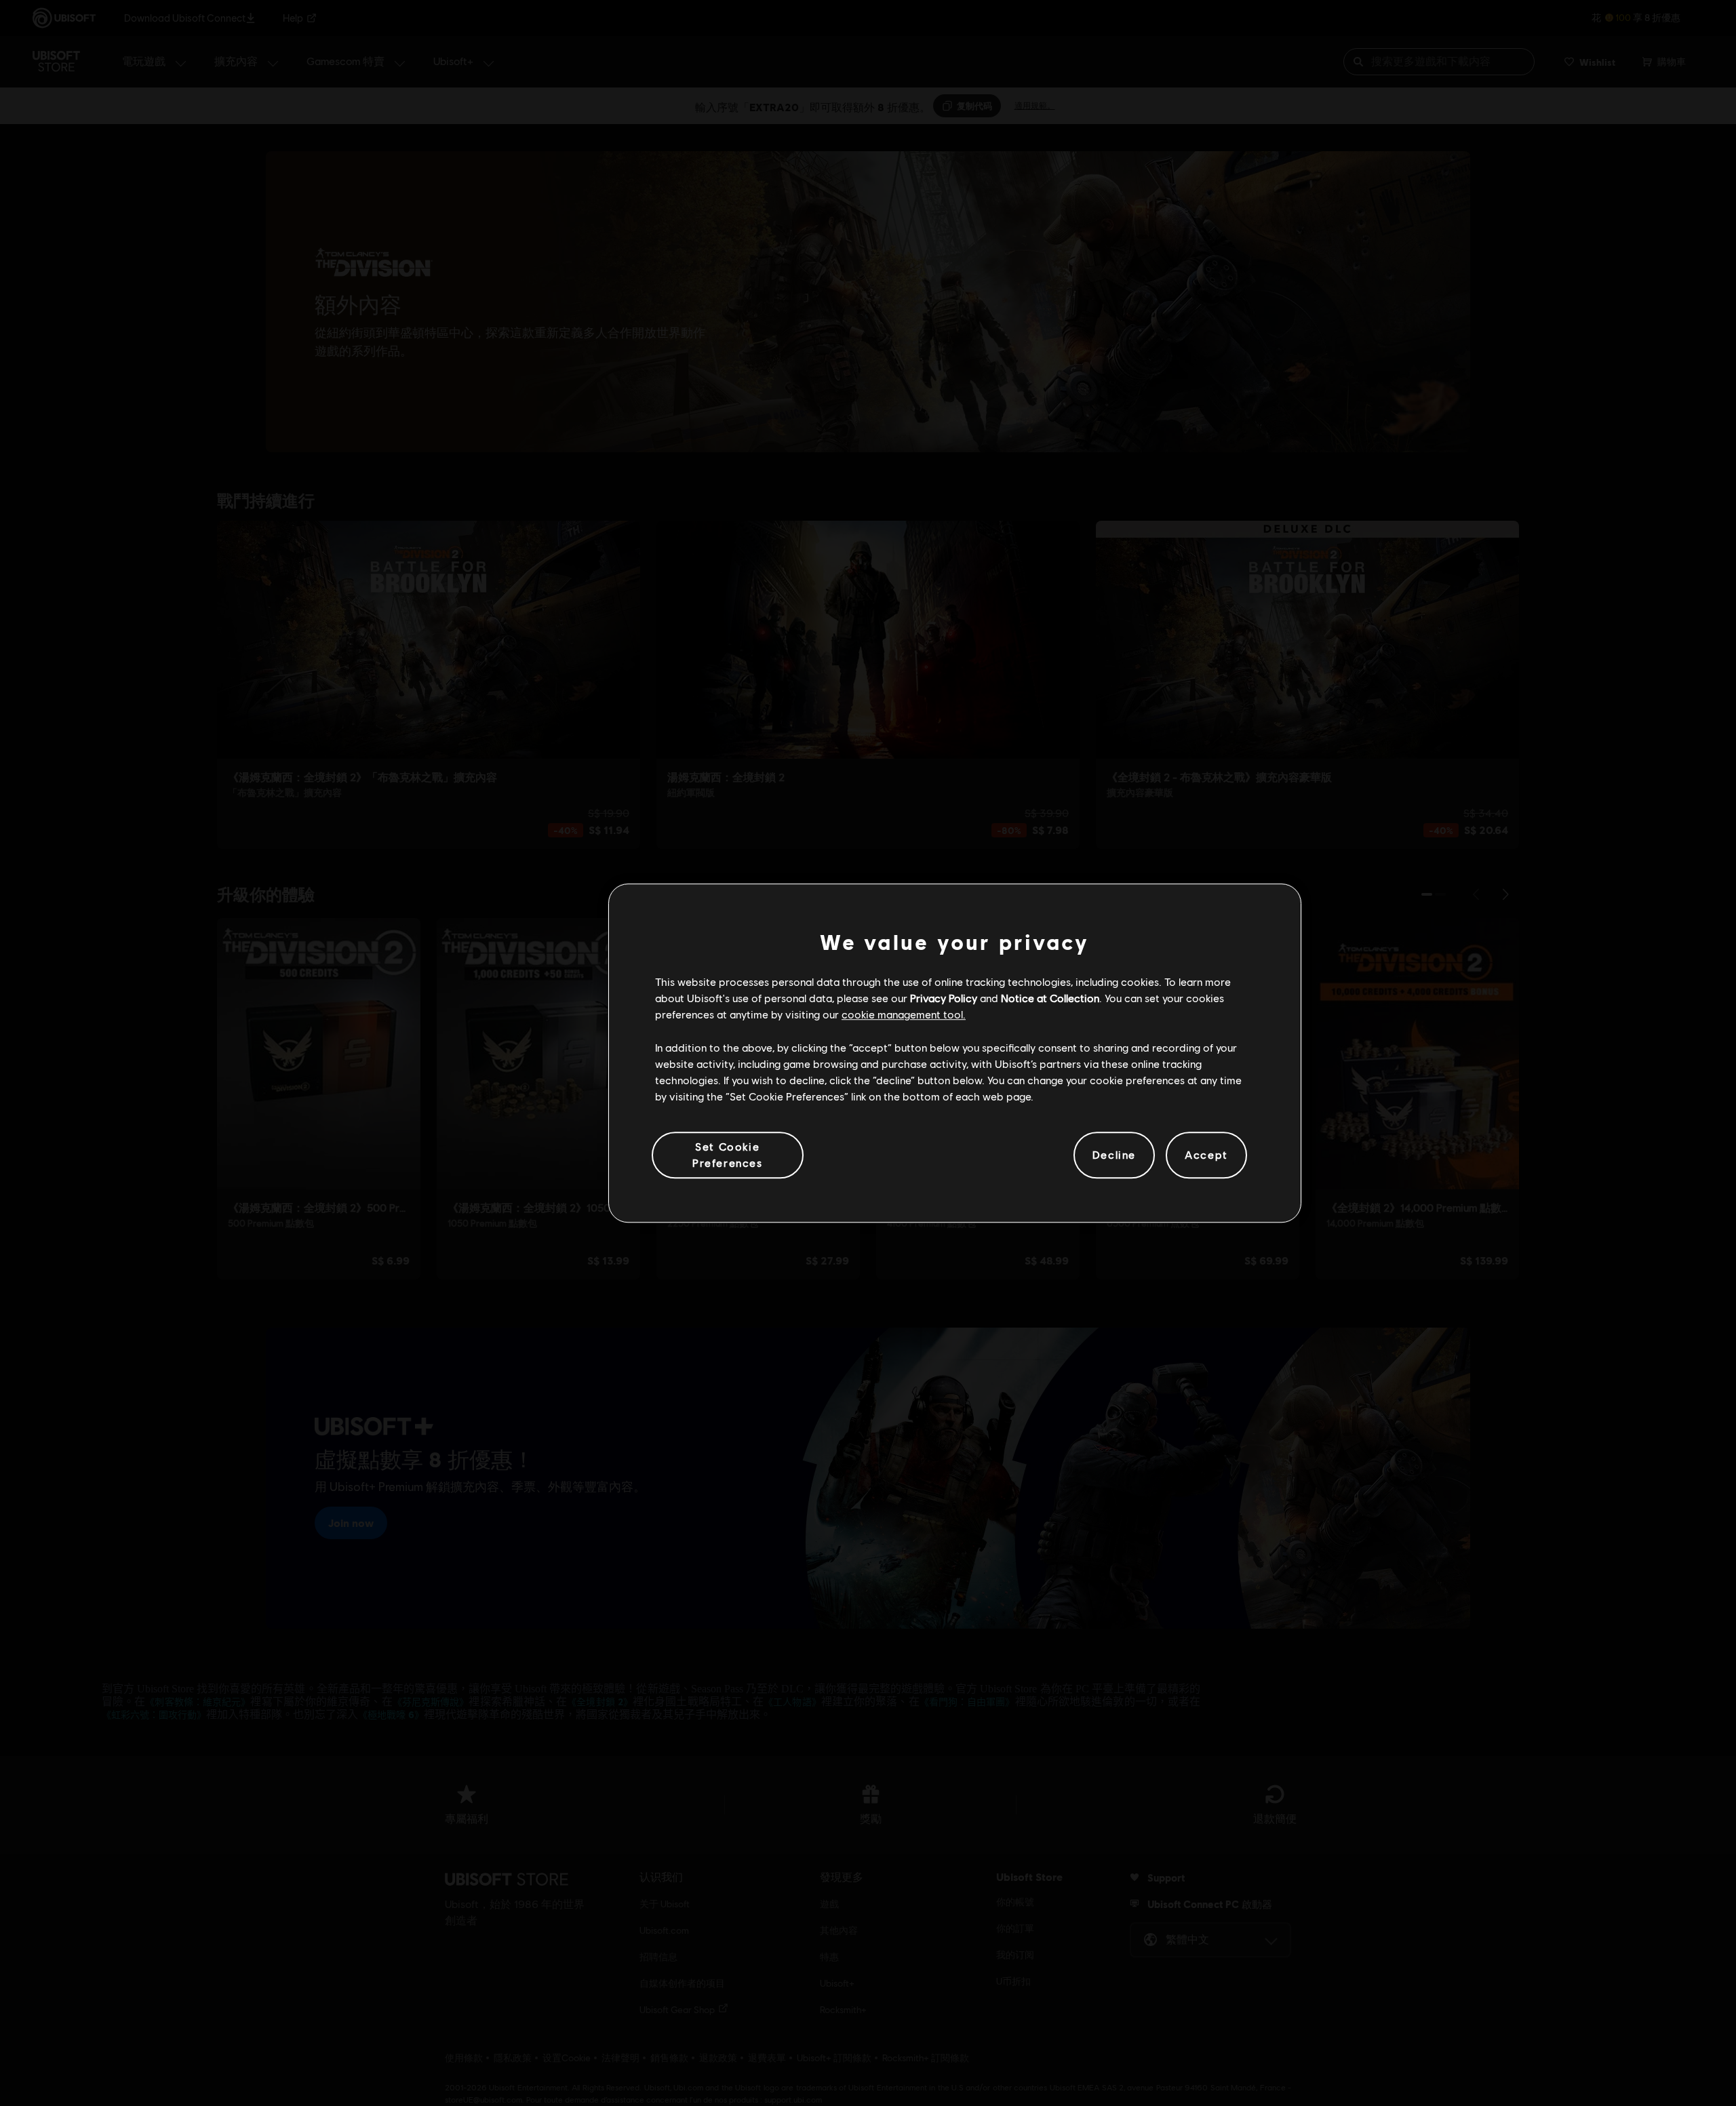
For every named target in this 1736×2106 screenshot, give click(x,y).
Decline (1114, 1155)
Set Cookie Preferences (728, 1154)
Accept (1206, 1155)
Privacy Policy (944, 998)
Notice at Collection (1050, 998)
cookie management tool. (904, 1015)
